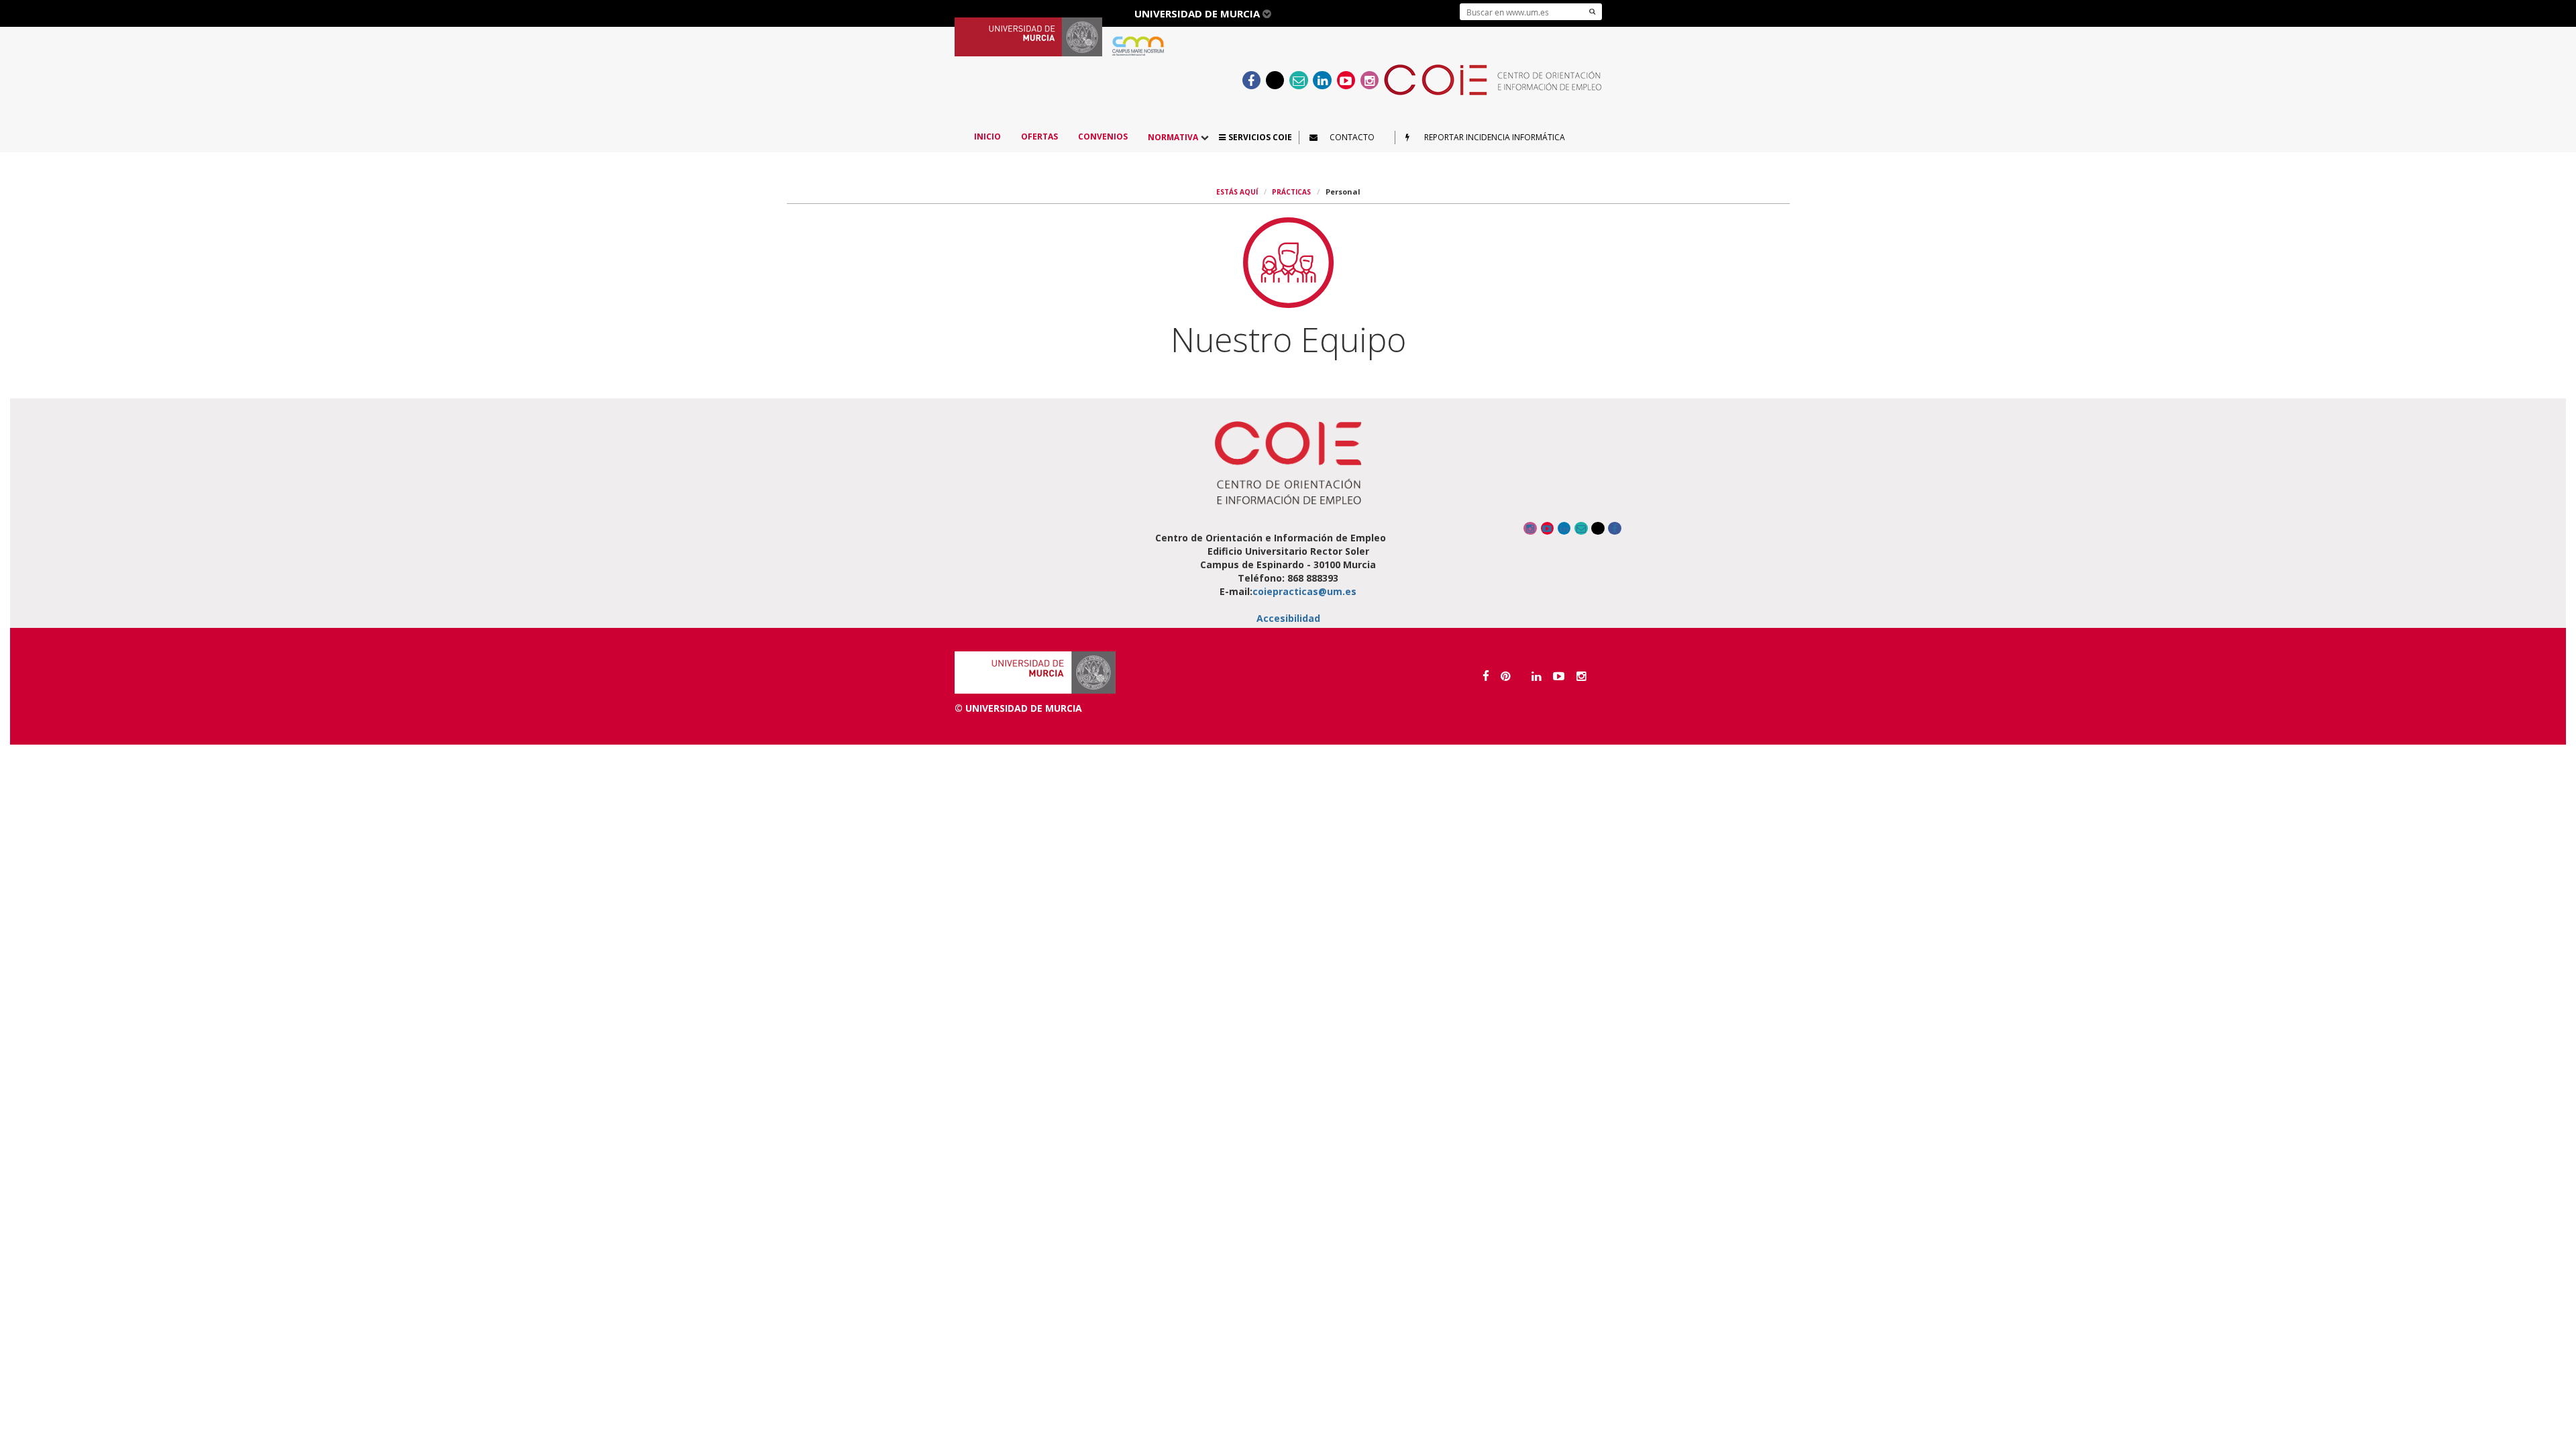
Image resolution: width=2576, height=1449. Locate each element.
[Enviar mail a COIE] (1581, 528)
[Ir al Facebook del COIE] (1251, 80)
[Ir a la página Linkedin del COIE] (1564, 528)
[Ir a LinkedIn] (1323, 80)
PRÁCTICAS (1291, 192)
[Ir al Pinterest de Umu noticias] (1506, 676)
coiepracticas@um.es (1304, 591)
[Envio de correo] (1299, 80)
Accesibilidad (1288, 618)
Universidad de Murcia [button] (1198, 13)
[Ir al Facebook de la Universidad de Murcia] (1486, 676)
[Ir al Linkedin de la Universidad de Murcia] (1537, 676)
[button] (1255, 137)
